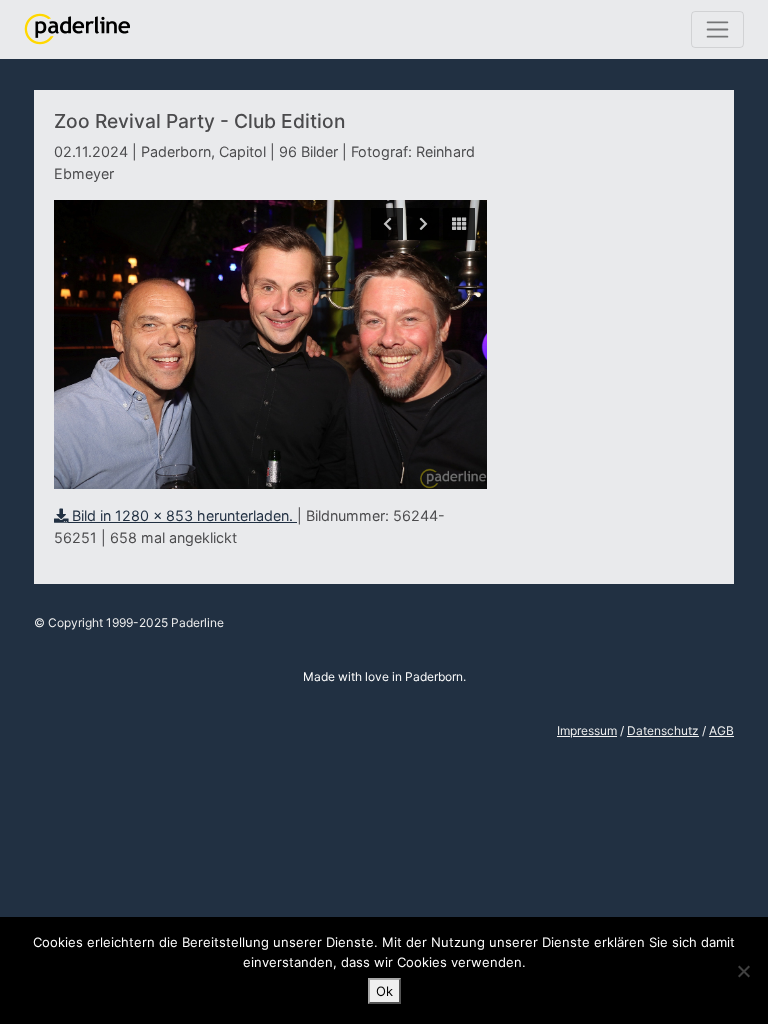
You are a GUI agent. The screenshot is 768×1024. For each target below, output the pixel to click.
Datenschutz (663, 730)
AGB (721, 730)
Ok (384, 991)
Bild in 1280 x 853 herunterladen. (182, 515)
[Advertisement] (610, 253)
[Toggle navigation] (717, 29)
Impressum (587, 730)
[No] (743, 971)
